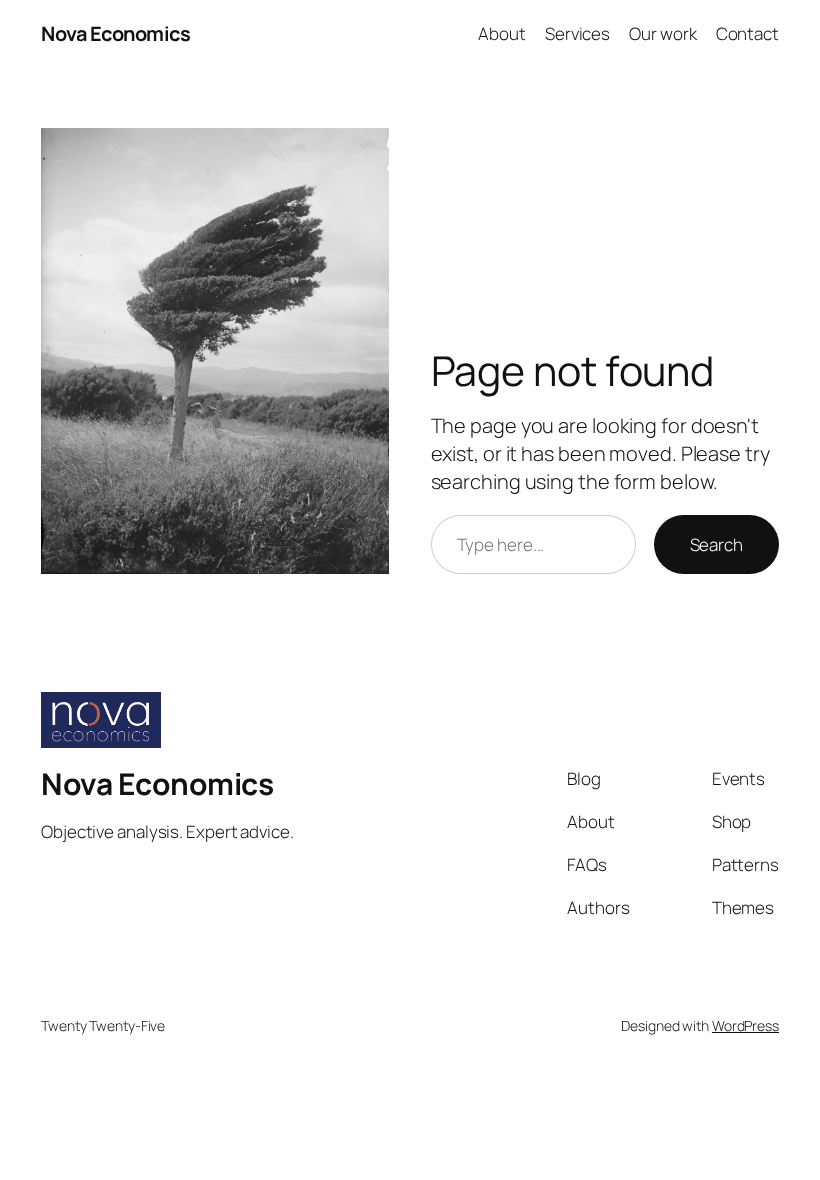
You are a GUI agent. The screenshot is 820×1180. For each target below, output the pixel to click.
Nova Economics (115, 33)
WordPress (745, 1025)
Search (716, 544)
